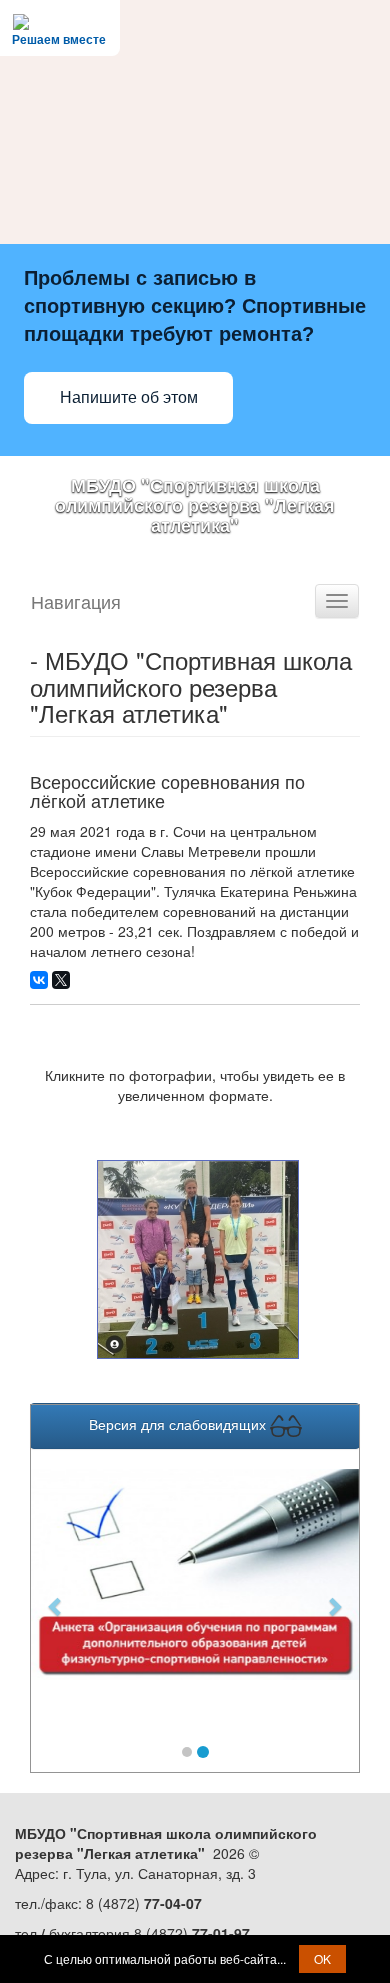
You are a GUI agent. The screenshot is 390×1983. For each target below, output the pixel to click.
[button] (55, 1595)
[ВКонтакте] (39, 980)
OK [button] (322, 1958)
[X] (61, 980)
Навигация (76, 601)
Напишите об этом (129, 397)
